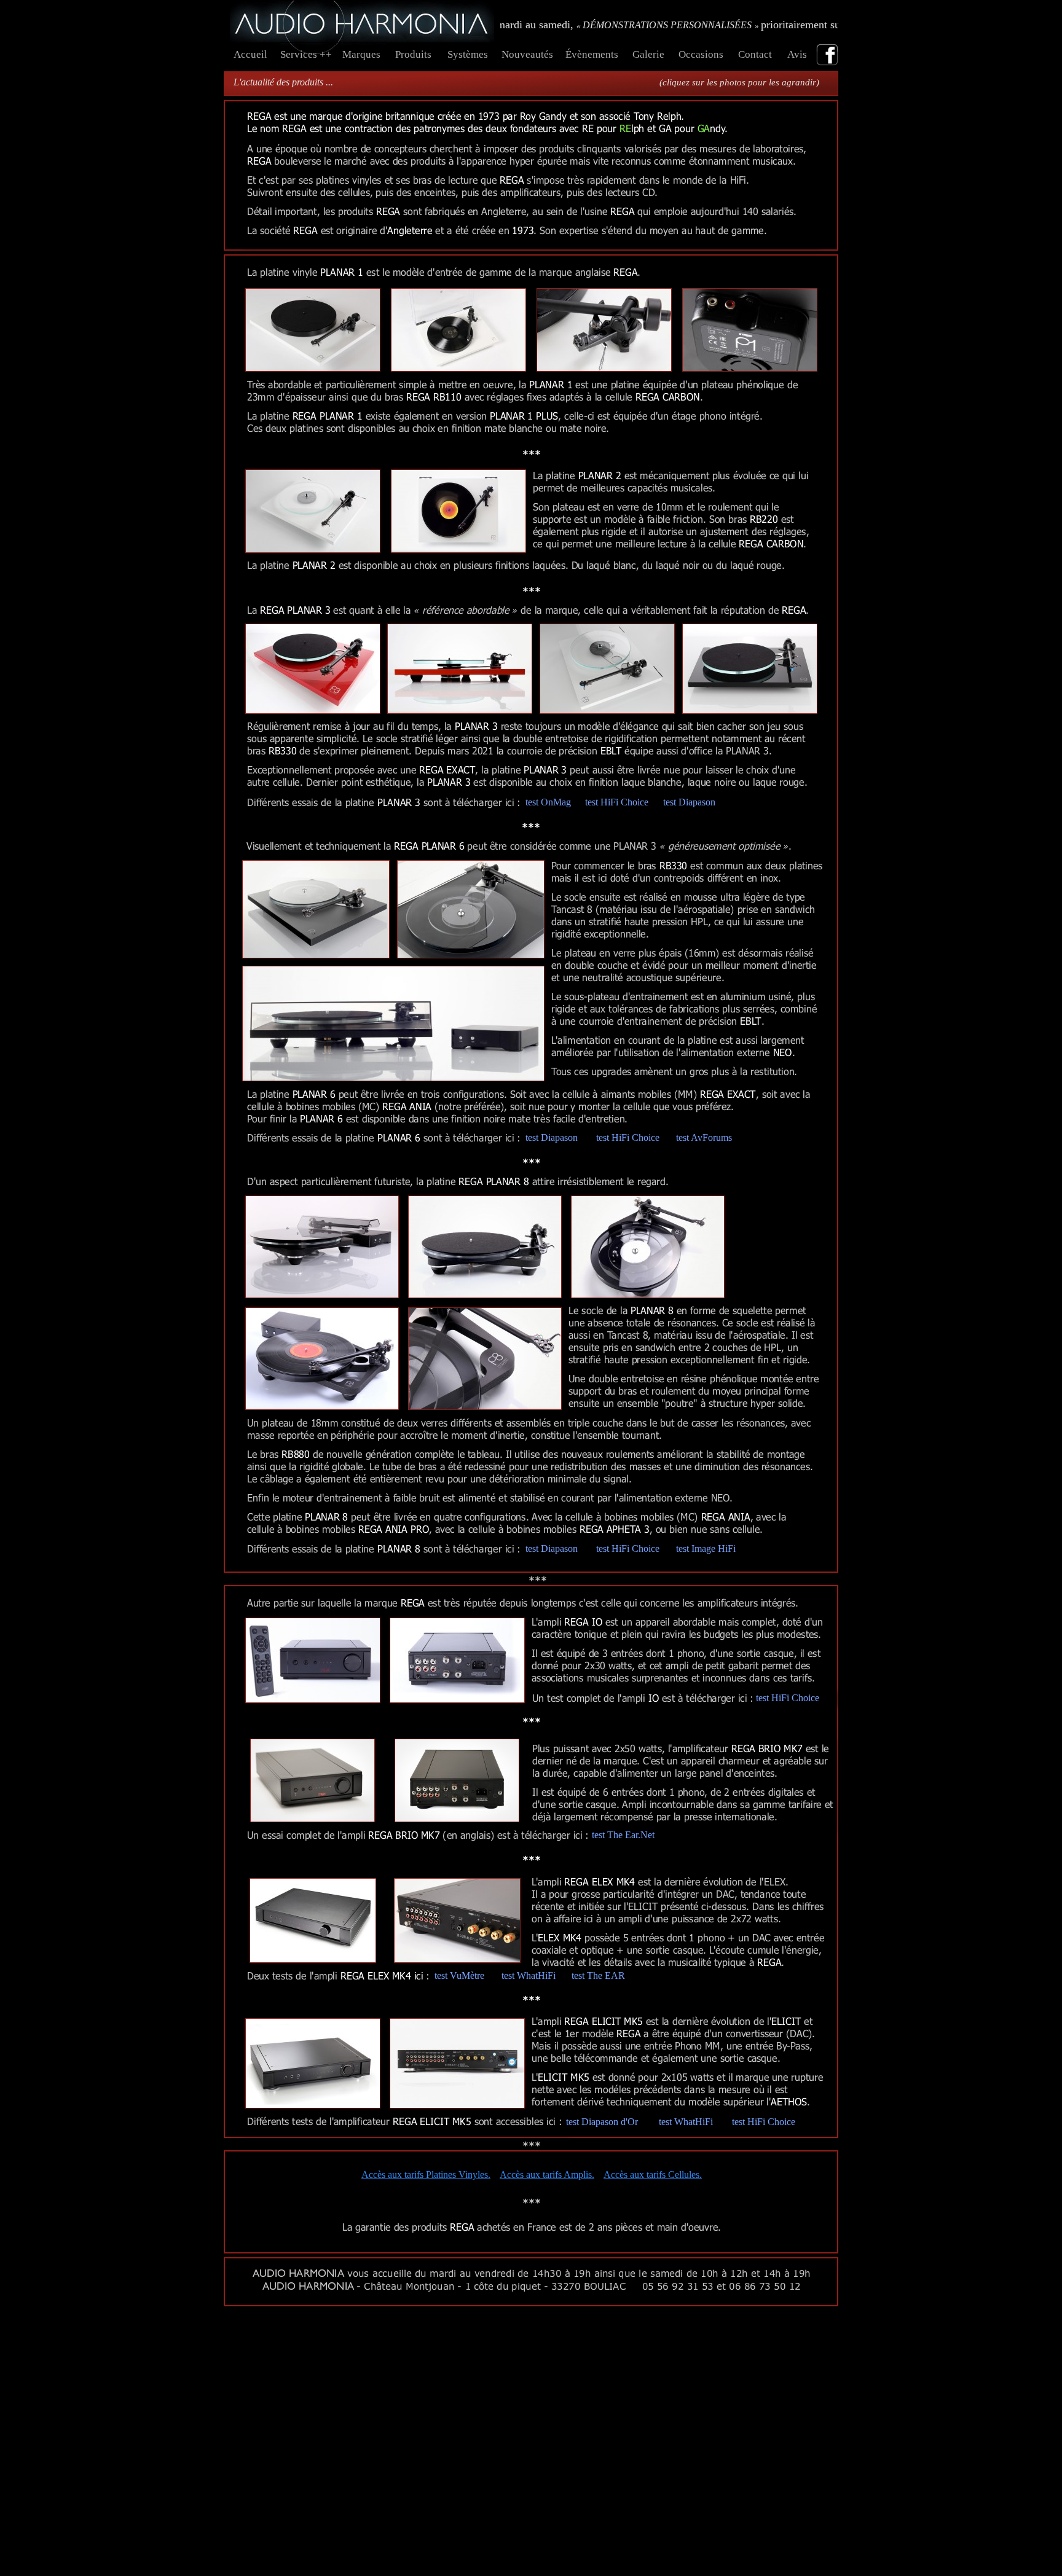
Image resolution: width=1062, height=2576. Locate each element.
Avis (800, 54)
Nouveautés (527, 54)
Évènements (592, 54)
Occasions (701, 54)
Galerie (648, 54)
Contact (756, 54)
